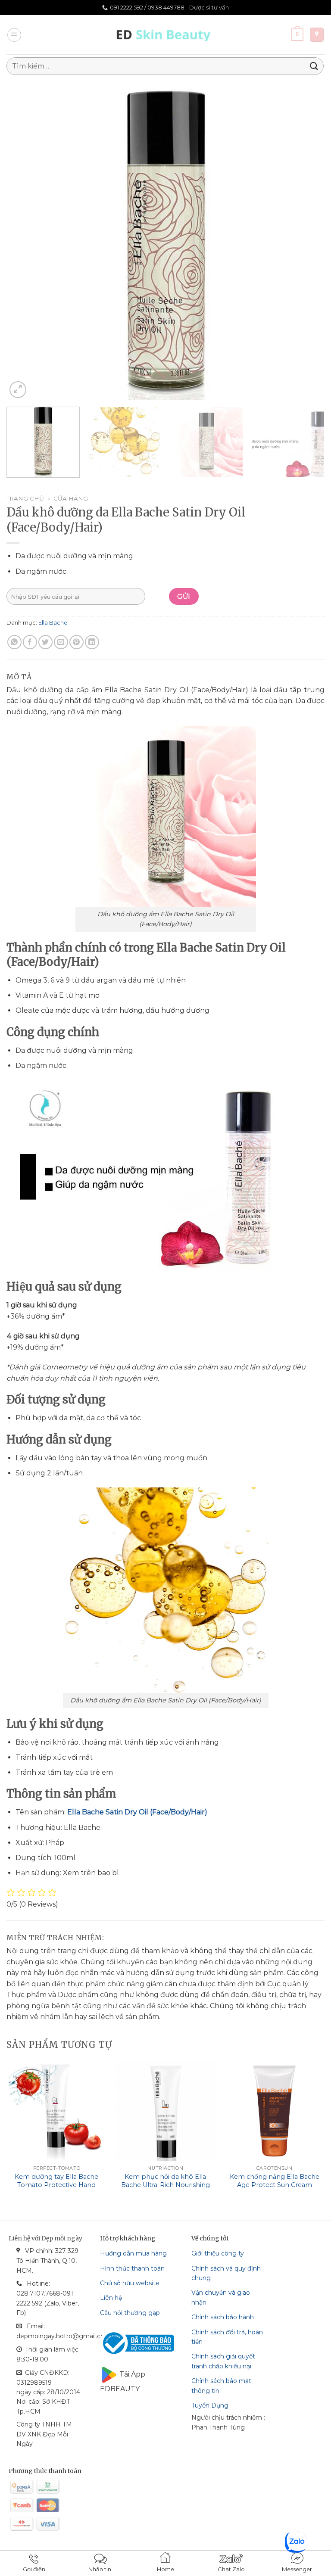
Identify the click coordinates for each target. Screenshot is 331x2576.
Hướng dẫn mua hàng (133, 2253)
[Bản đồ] (317, 35)
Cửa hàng (71, 498)
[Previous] (24, 241)
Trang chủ (25, 498)
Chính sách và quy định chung (226, 2273)
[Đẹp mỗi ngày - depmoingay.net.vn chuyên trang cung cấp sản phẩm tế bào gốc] (166, 35)
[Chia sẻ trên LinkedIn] (92, 642)
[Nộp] (314, 66)
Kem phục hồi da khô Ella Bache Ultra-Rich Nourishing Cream (165, 2185)
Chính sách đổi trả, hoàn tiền (227, 2337)
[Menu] (14, 35)
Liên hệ (111, 2298)
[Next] (307, 241)
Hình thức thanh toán (132, 2268)
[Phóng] (18, 390)
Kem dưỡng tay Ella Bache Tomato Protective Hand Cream (56, 2185)
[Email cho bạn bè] (61, 642)
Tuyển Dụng (210, 2405)
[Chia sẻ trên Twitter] (45, 642)
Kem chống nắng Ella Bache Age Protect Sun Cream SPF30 (275, 2185)
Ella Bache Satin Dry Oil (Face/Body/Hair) (137, 1812)
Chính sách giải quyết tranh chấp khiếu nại (223, 2361)
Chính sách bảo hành (223, 2317)
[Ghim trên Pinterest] (77, 642)
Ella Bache (53, 623)
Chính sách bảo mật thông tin (221, 2386)
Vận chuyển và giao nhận (221, 2297)
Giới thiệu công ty (218, 2253)
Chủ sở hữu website (130, 2283)
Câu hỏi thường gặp (130, 2313)
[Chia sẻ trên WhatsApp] (14, 642)
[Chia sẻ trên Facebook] (30, 642)
